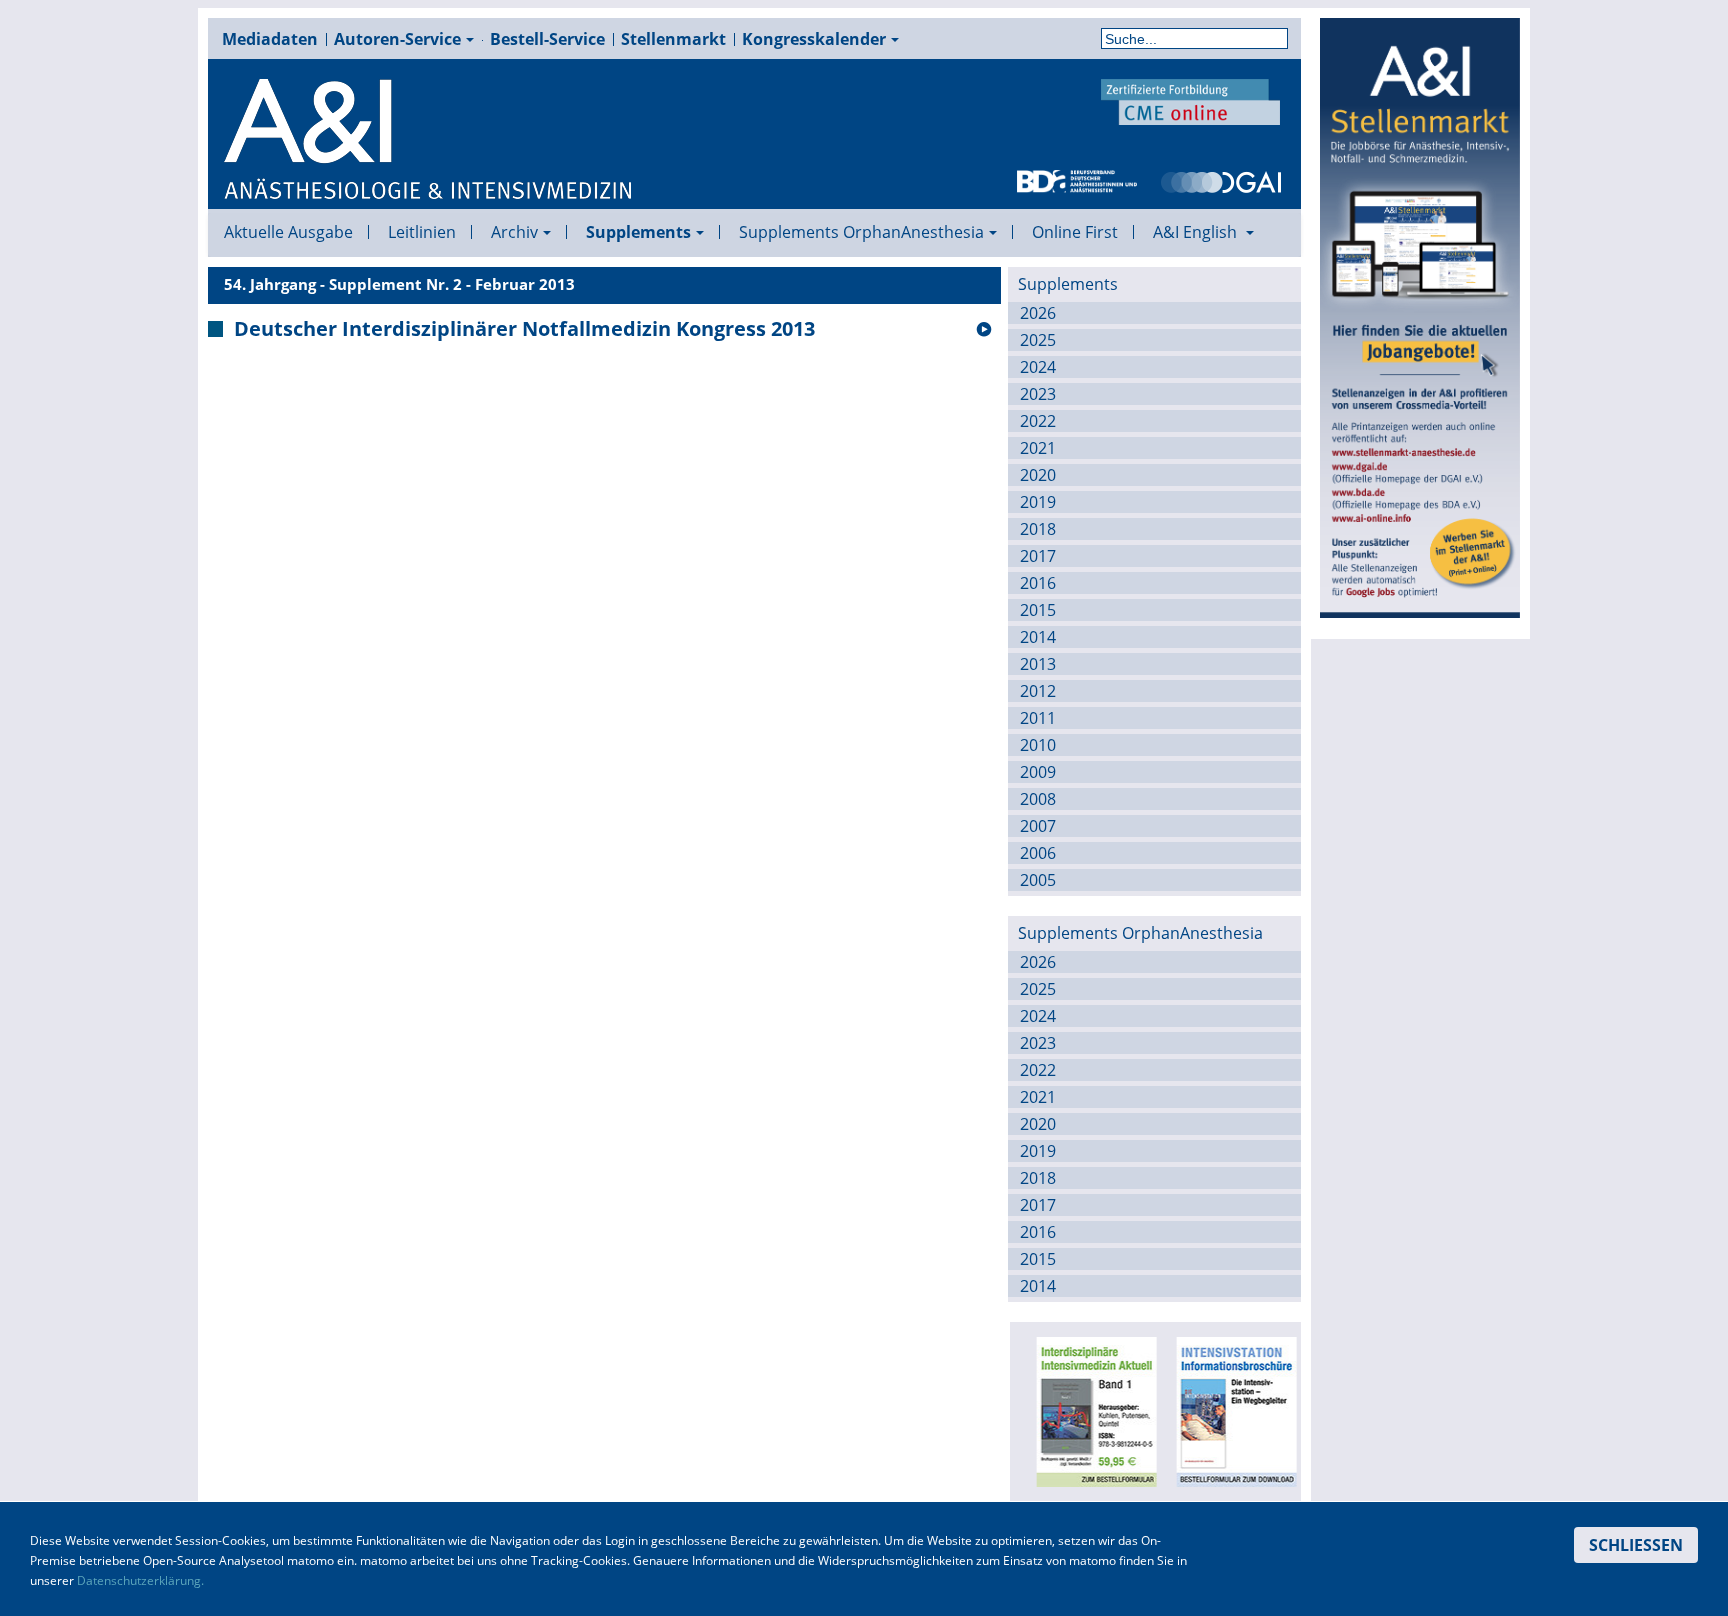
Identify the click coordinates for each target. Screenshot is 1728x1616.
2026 (1038, 313)
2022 (1038, 421)
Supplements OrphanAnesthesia (861, 232)
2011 (1038, 718)
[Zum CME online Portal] (1191, 100)
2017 (1038, 556)
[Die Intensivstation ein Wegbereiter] (1229, 1410)
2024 (1038, 367)
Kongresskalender (814, 39)
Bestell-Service (547, 39)
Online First (1075, 232)
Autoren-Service (397, 39)
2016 (1038, 583)
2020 (1038, 475)
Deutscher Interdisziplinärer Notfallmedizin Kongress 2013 (524, 329)
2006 (1038, 853)
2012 (1038, 691)
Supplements (638, 232)
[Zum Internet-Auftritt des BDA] (1077, 180)
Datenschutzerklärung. (140, 1580)
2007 (1038, 826)
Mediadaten (270, 39)
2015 (1038, 610)
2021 (1038, 448)
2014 (1038, 637)
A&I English (1197, 232)
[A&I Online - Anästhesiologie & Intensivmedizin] (429, 140)
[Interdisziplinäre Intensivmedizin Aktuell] (1089, 1410)
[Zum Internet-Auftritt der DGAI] (1221, 180)
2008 (1038, 799)
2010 (1038, 745)
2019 (1038, 502)
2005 (1038, 880)
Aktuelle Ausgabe (288, 232)
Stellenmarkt (673, 39)
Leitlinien (422, 232)
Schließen (1636, 1545)
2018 (1038, 529)
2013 (1038, 664)
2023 (1038, 394)
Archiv (514, 232)
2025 (1038, 340)
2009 (1038, 772)
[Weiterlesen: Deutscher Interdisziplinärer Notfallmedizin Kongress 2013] (984, 330)
